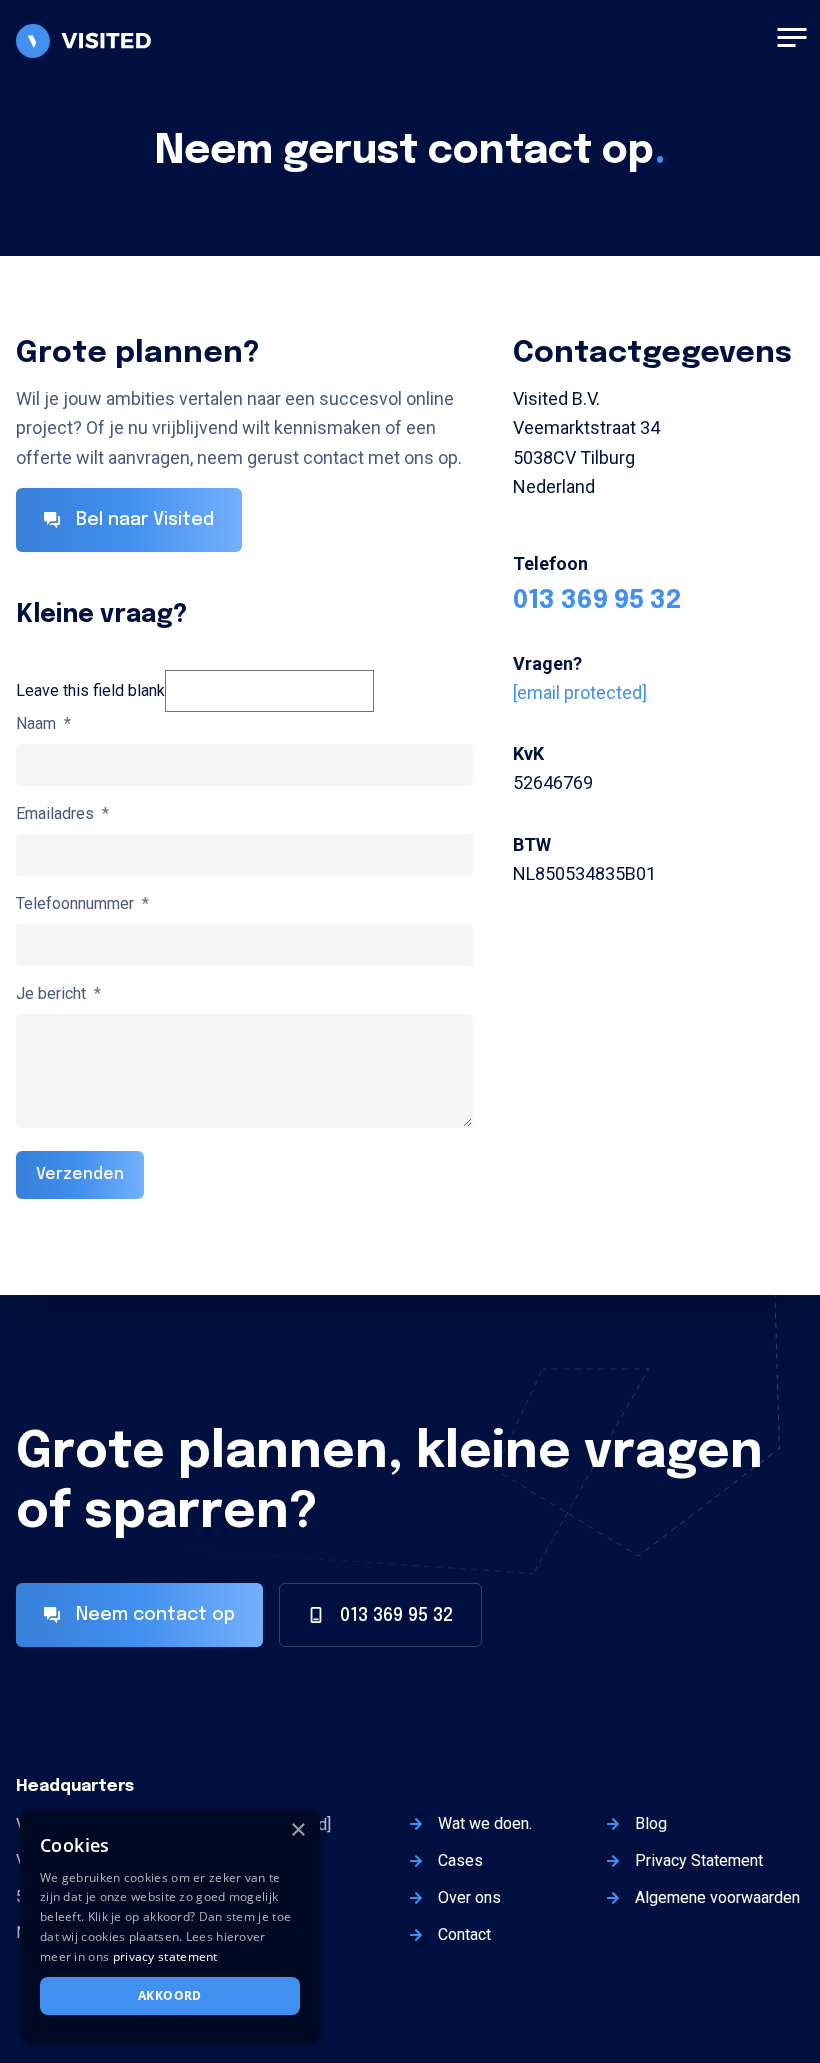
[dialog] (170, 1926)
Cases (460, 1860)
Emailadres (55, 813)
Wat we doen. (485, 1823)
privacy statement (165, 1956)
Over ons (469, 1897)
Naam (36, 723)
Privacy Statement (699, 1860)
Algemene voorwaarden (717, 1897)
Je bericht (51, 993)
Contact (464, 1934)
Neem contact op (155, 1615)
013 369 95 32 (597, 601)
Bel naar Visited (145, 520)
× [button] (297, 1830)
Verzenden (80, 1174)
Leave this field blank (90, 690)
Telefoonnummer (75, 903)
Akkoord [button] (170, 1995)
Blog (651, 1823)
